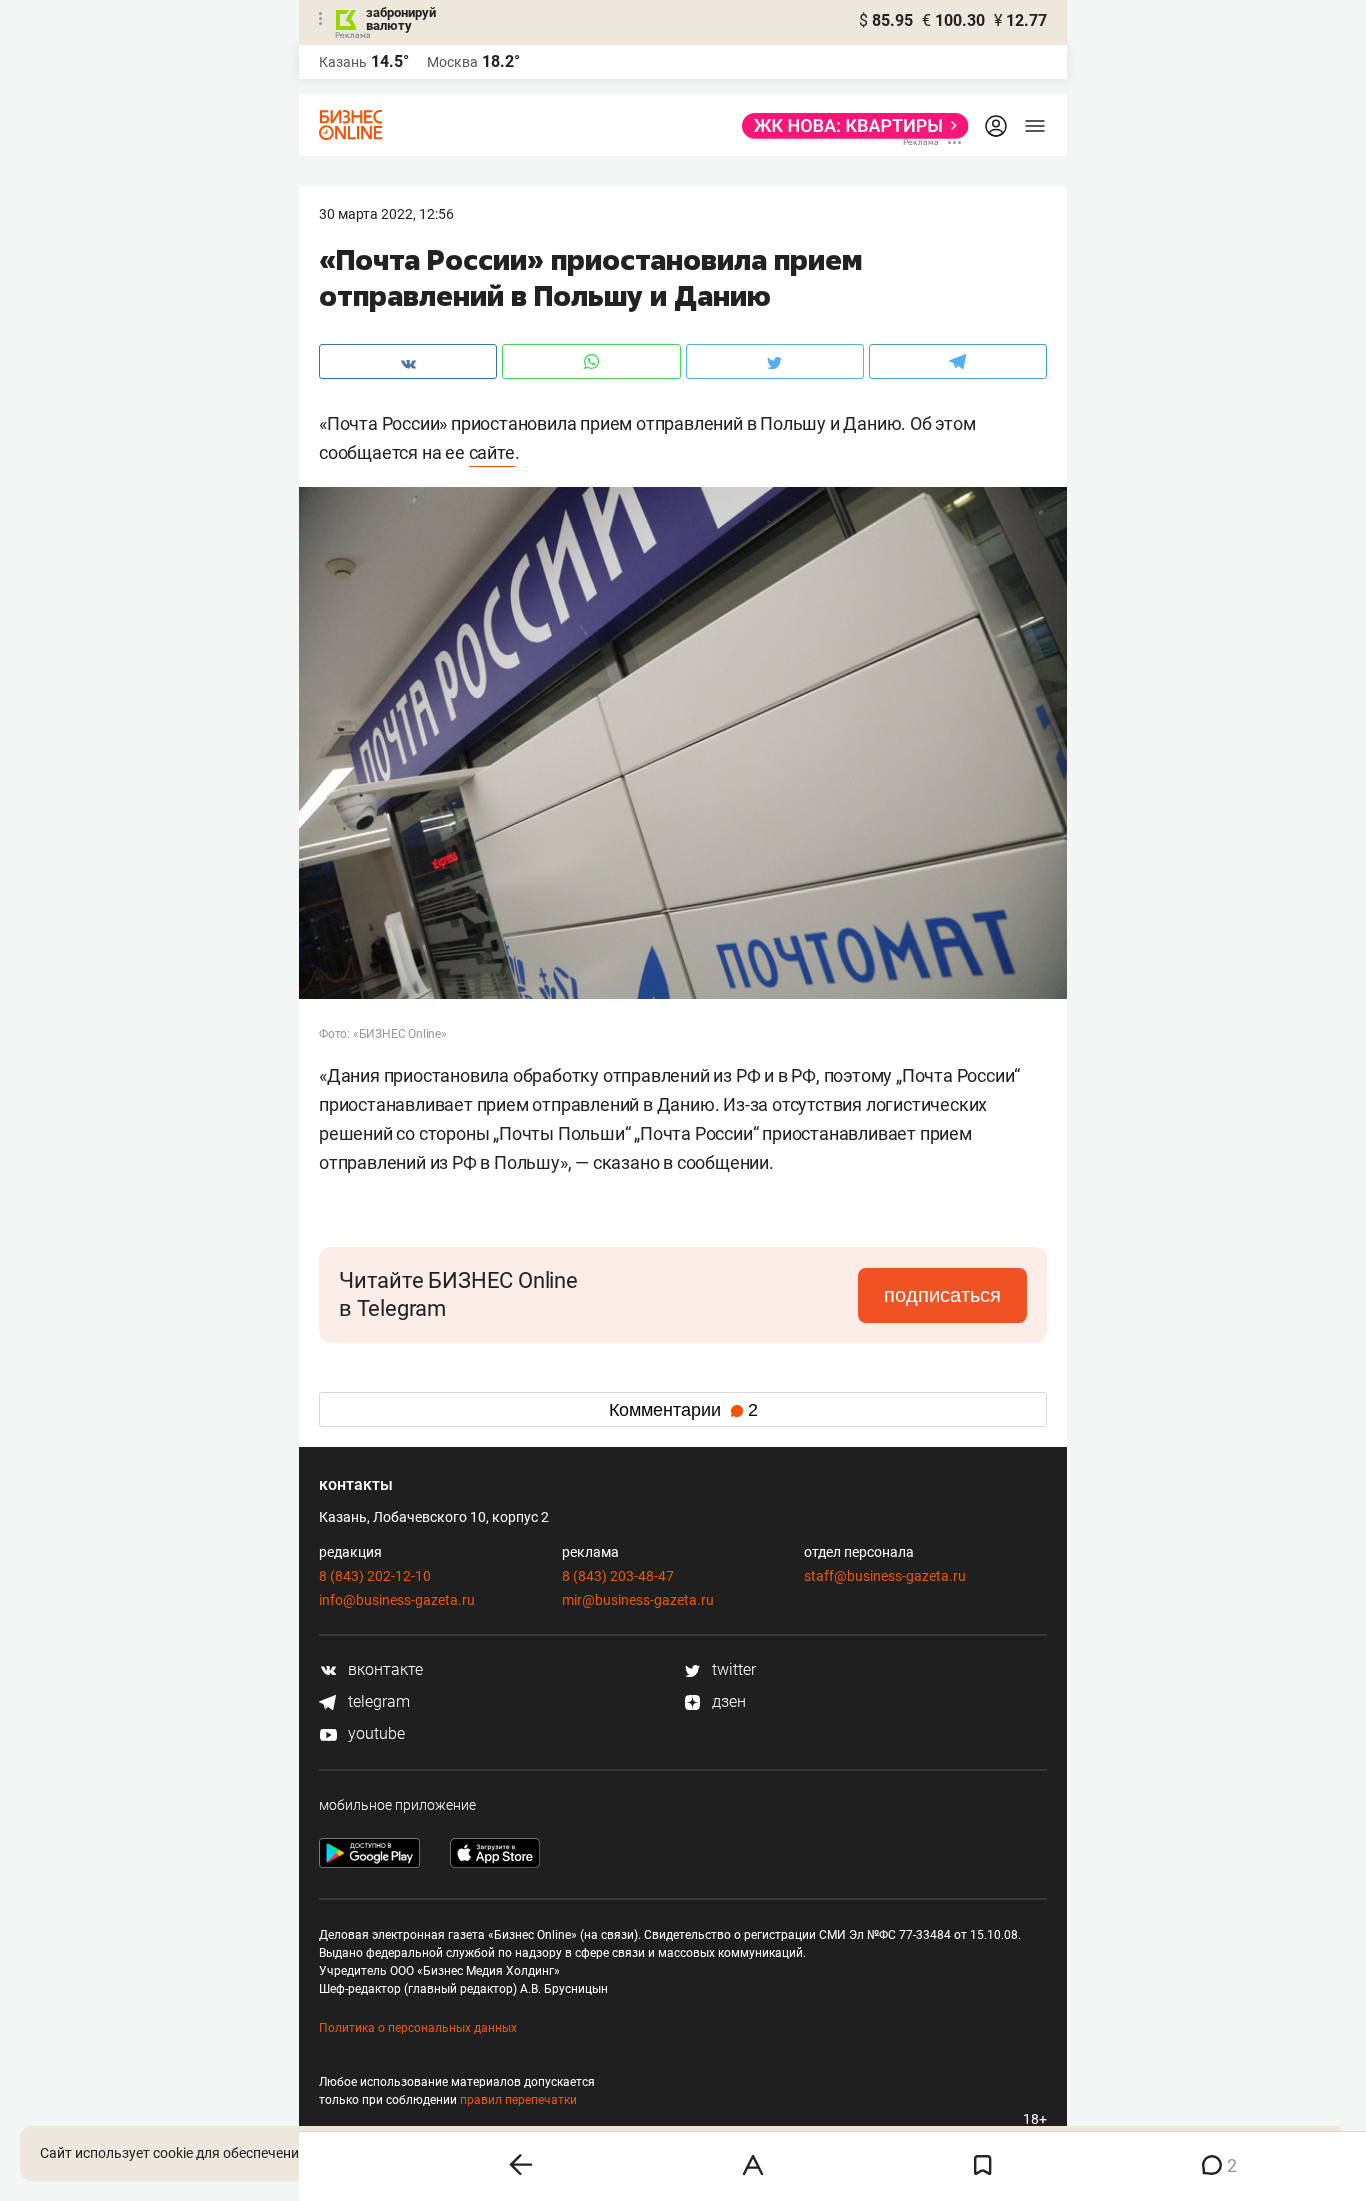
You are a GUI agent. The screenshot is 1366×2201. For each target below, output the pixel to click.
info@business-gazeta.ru (397, 1600)
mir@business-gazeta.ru (638, 1600)
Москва (452, 62)
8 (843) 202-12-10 (375, 1576)
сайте (492, 452)
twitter (732, 1669)
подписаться (942, 1295)
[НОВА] (849, 126)
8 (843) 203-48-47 (618, 1576)
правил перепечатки (518, 2100)
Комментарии (683, 1410)
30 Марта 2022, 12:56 (386, 214)
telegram (377, 1701)
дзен (727, 1701)
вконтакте (383, 1669)
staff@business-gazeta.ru (885, 1576)
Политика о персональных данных (418, 2028)
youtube (374, 1733)
